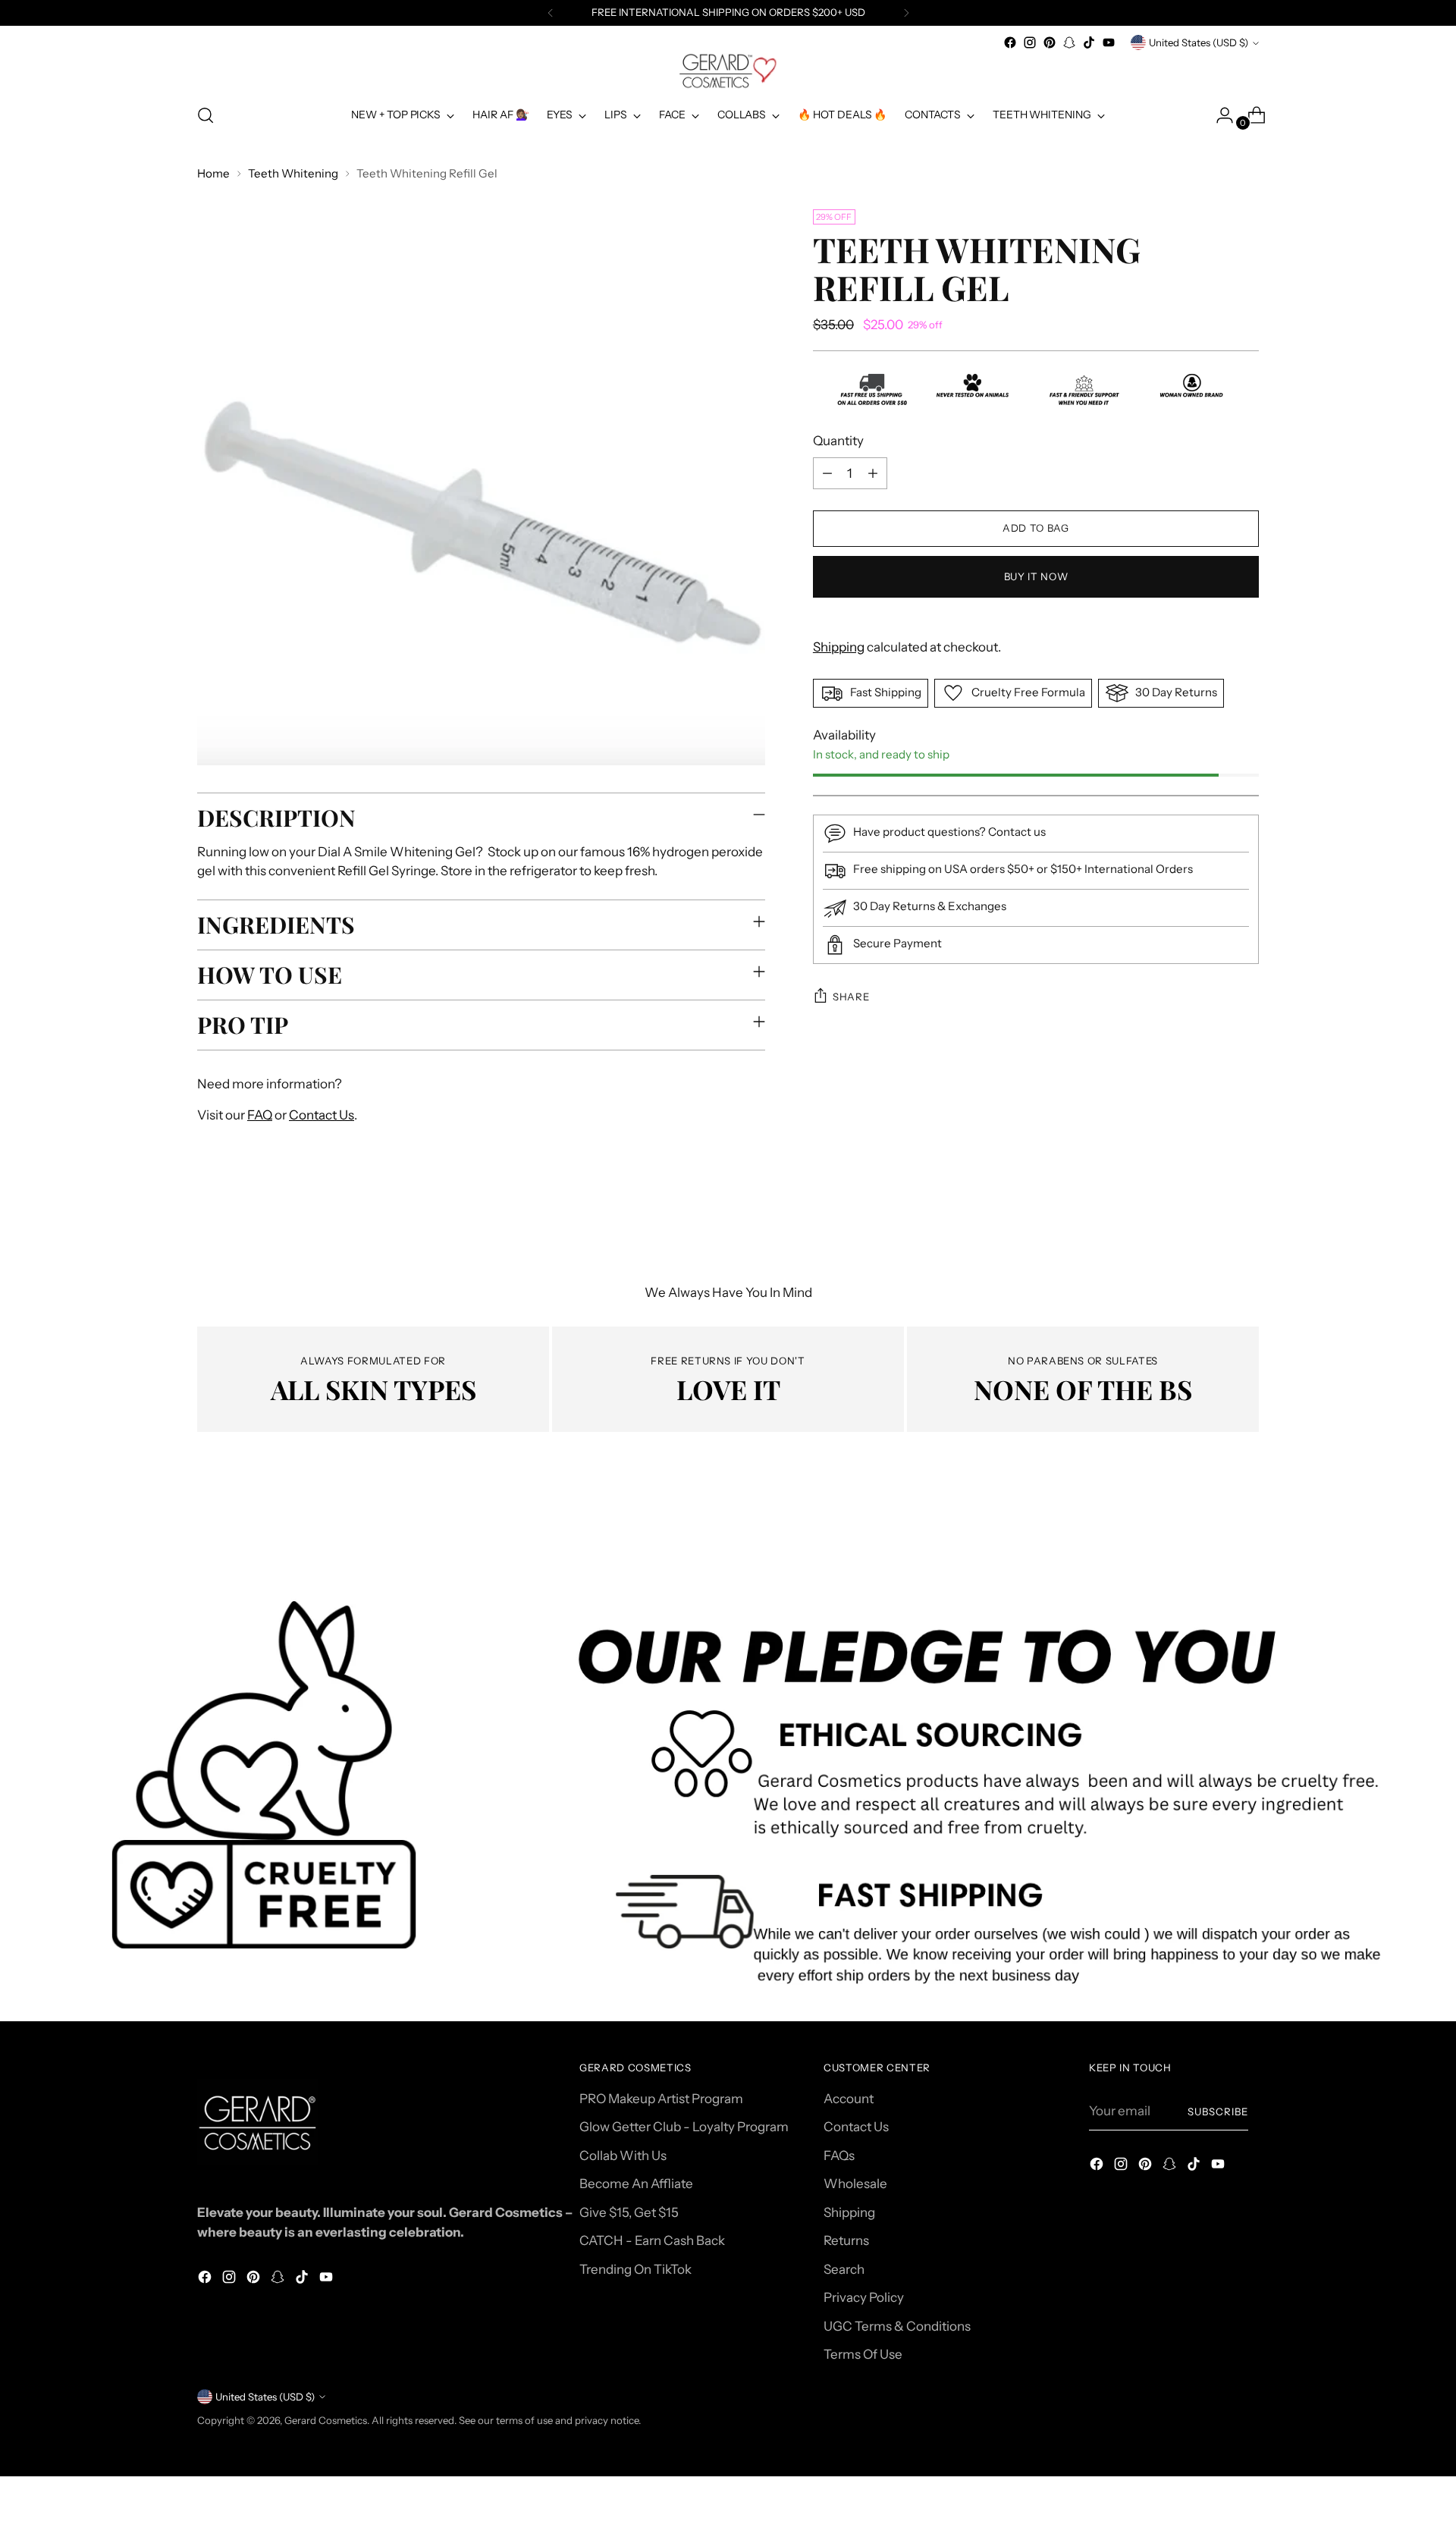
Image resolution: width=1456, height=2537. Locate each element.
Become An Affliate (636, 2184)
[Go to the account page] (1219, 115)
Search (844, 2269)
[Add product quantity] (873, 473)
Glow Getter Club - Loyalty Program (684, 2127)
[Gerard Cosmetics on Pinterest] (1050, 42)
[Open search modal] (206, 115)
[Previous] (551, 13)
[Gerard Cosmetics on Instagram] (1030, 42)
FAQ (260, 1115)
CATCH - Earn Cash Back (652, 2240)
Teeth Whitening (293, 173)
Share (851, 997)
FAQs (839, 2156)
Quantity (838, 441)
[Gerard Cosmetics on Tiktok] (1089, 42)
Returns (846, 2240)
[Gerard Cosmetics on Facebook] (1010, 42)
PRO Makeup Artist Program (661, 2099)
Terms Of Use (863, 2354)
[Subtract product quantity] (827, 473)
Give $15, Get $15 (629, 2212)
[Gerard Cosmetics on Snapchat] (1069, 42)
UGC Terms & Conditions (897, 2326)
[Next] (906, 13)
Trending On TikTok (635, 2269)
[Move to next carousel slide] (1246, 1532)
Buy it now (1036, 576)
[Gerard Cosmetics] (728, 71)
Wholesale (855, 2184)
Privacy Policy (864, 2297)
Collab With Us (623, 2156)
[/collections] (728, 1803)
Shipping (839, 647)
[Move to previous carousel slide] (1211, 1533)
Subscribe (1218, 2112)
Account (849, 2099)
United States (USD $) (1199, 42)
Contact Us (322, 1115)
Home (213, 173)
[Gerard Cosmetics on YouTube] (1109, 42)
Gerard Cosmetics (326, 2420)
